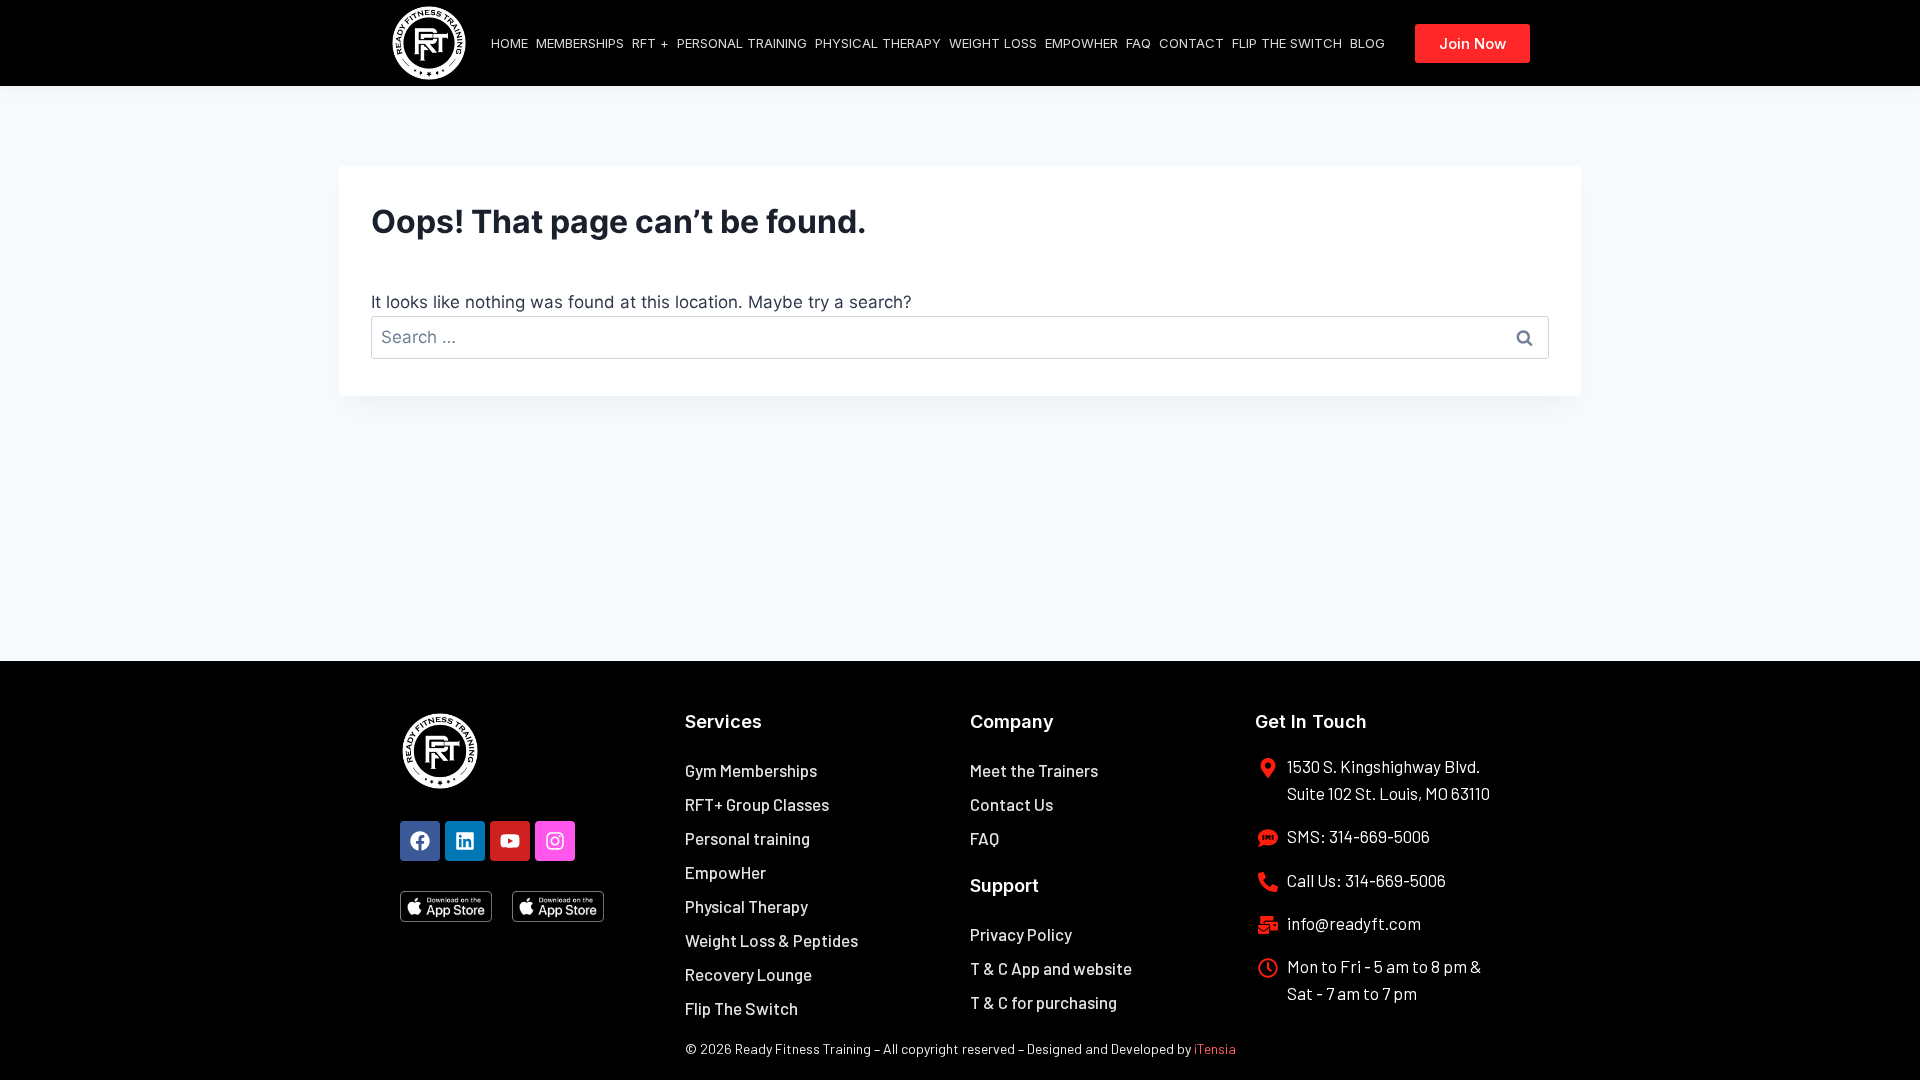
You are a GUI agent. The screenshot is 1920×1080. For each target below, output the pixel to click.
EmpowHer (1081, 43)
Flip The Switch (1287, 43)
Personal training (747, 838)
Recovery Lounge (748, 974)
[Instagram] (555, 841)
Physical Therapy (878, 43)
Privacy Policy (1021, 934)
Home (509, 43)
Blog (1367, 43)
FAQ (1138, 43)
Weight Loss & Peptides (771, 940)
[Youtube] (510, 841)
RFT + (650, 43)
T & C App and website (1051, 968)
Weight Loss (993, 43)
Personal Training (742, 43)
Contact (1191, 43)
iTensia (1215, 1048)
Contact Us (1011, 804)
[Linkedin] (465, 841)
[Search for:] (960, 337)
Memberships (580, 43)
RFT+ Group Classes (757, 804)
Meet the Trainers (1034, 770)
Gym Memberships (751, 770)
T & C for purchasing (1043, 1002)
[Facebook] (420, 841)
